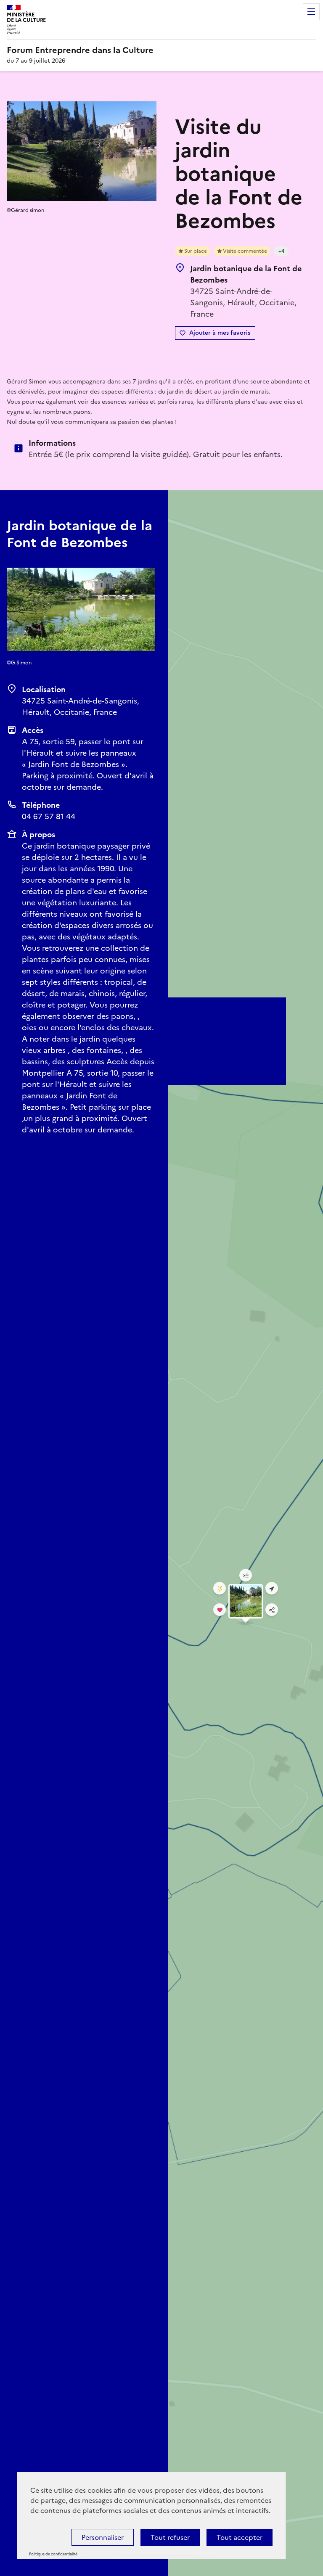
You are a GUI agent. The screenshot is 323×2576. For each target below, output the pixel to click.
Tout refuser (170, 2537)
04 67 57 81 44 (49, 816)
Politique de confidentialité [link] (53, 2554)
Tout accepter (240, 2537)
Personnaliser (103, 2537)
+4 (281, 251)
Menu (311, 12)
